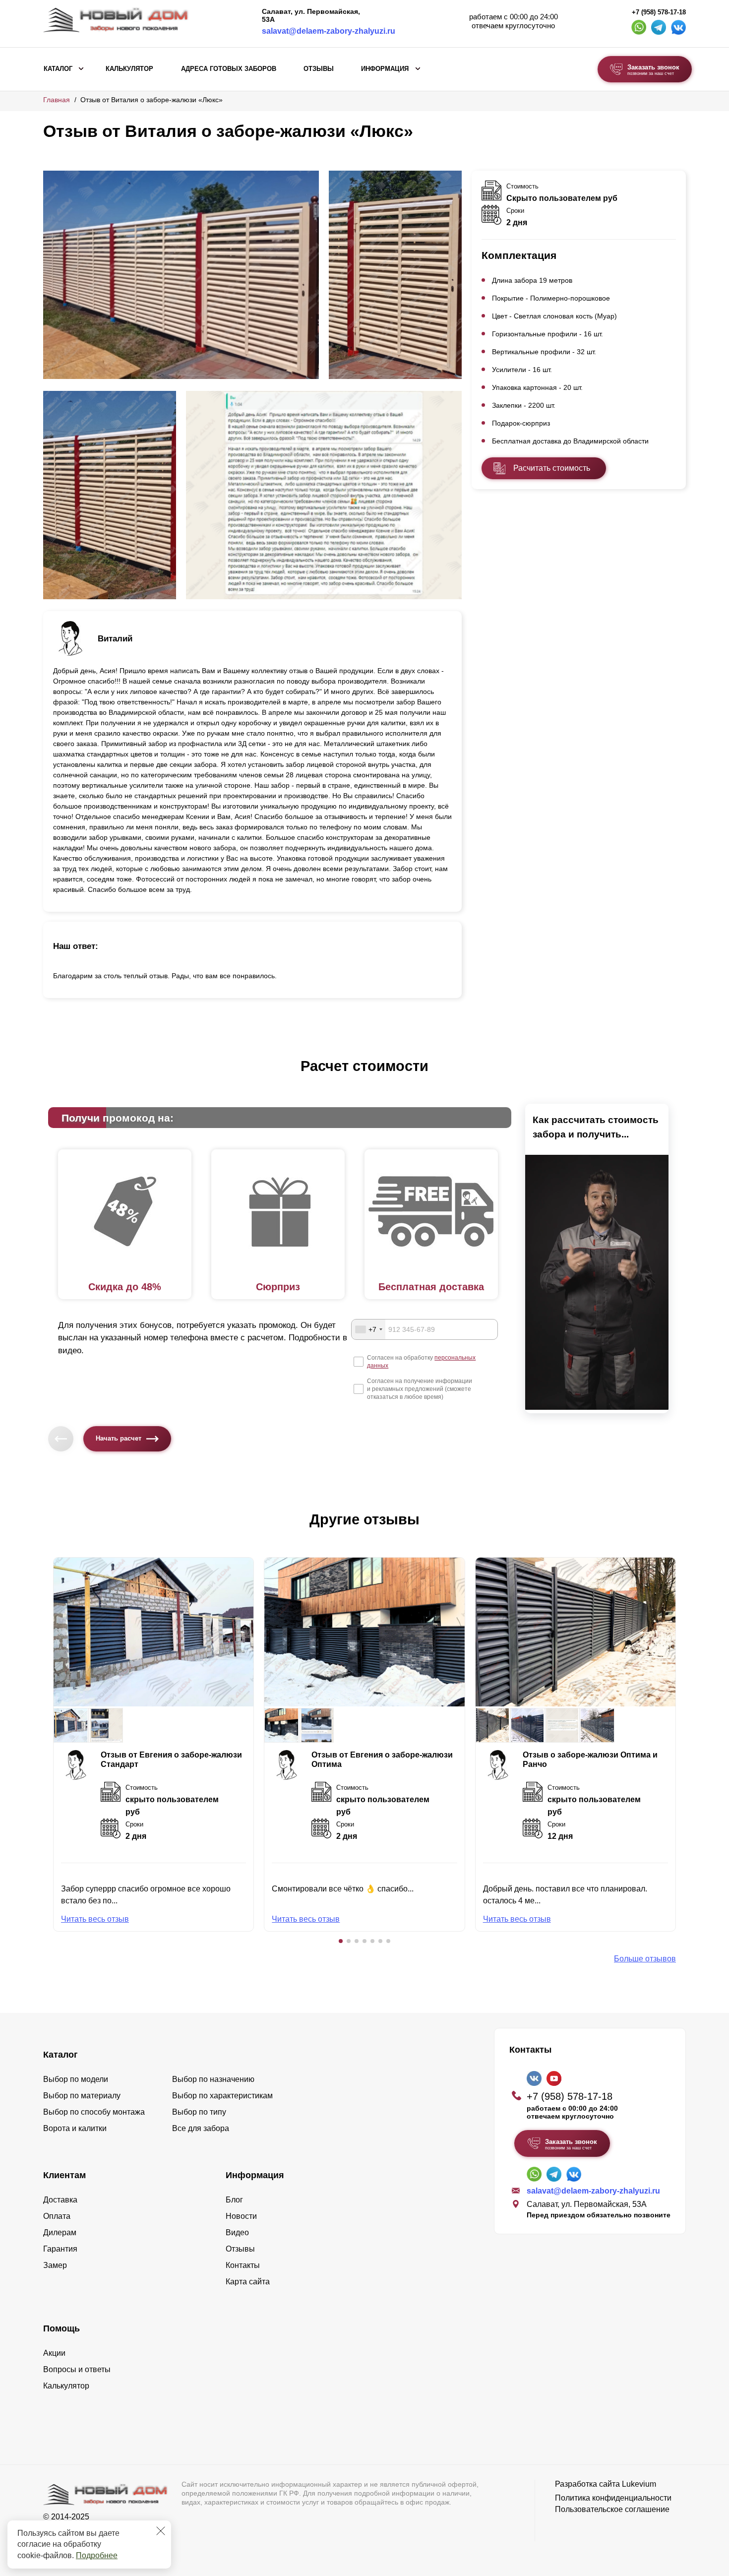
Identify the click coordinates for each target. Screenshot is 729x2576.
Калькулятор (129, 69)
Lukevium (639, 2484)
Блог (234, 2200)
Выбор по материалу (82, 2096)
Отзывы (319, 69)
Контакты (243, 2265)
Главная (57, 100)
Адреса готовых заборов (229, 69)
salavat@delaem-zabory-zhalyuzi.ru (329, 31)
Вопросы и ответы (77, 2369)
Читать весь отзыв (95, 1919)
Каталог (58, 69)
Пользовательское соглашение (612, 2509)
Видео (237, 2232)
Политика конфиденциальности (613, 2498)
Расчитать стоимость (552, 468)
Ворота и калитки (75, 2128)
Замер (55, 2265)
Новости (241, 2216)
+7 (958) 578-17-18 (659, 12)
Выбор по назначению (213, 2079)
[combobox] (368, 1329)
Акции (54, 2353)
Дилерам (60, 2232)
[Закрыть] (161, 2531)
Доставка (60, 2200)
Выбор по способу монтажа (94, 2112)
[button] (341, 1941)
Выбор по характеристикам (222, 2096)
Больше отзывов (645, 1959)
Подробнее (97, 2555)
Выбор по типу (199, 2112)
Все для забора (201, 2128)
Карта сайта (248, 2282)
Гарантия (60, 2249)
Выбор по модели (76, 2079)
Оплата (57, 2216)
